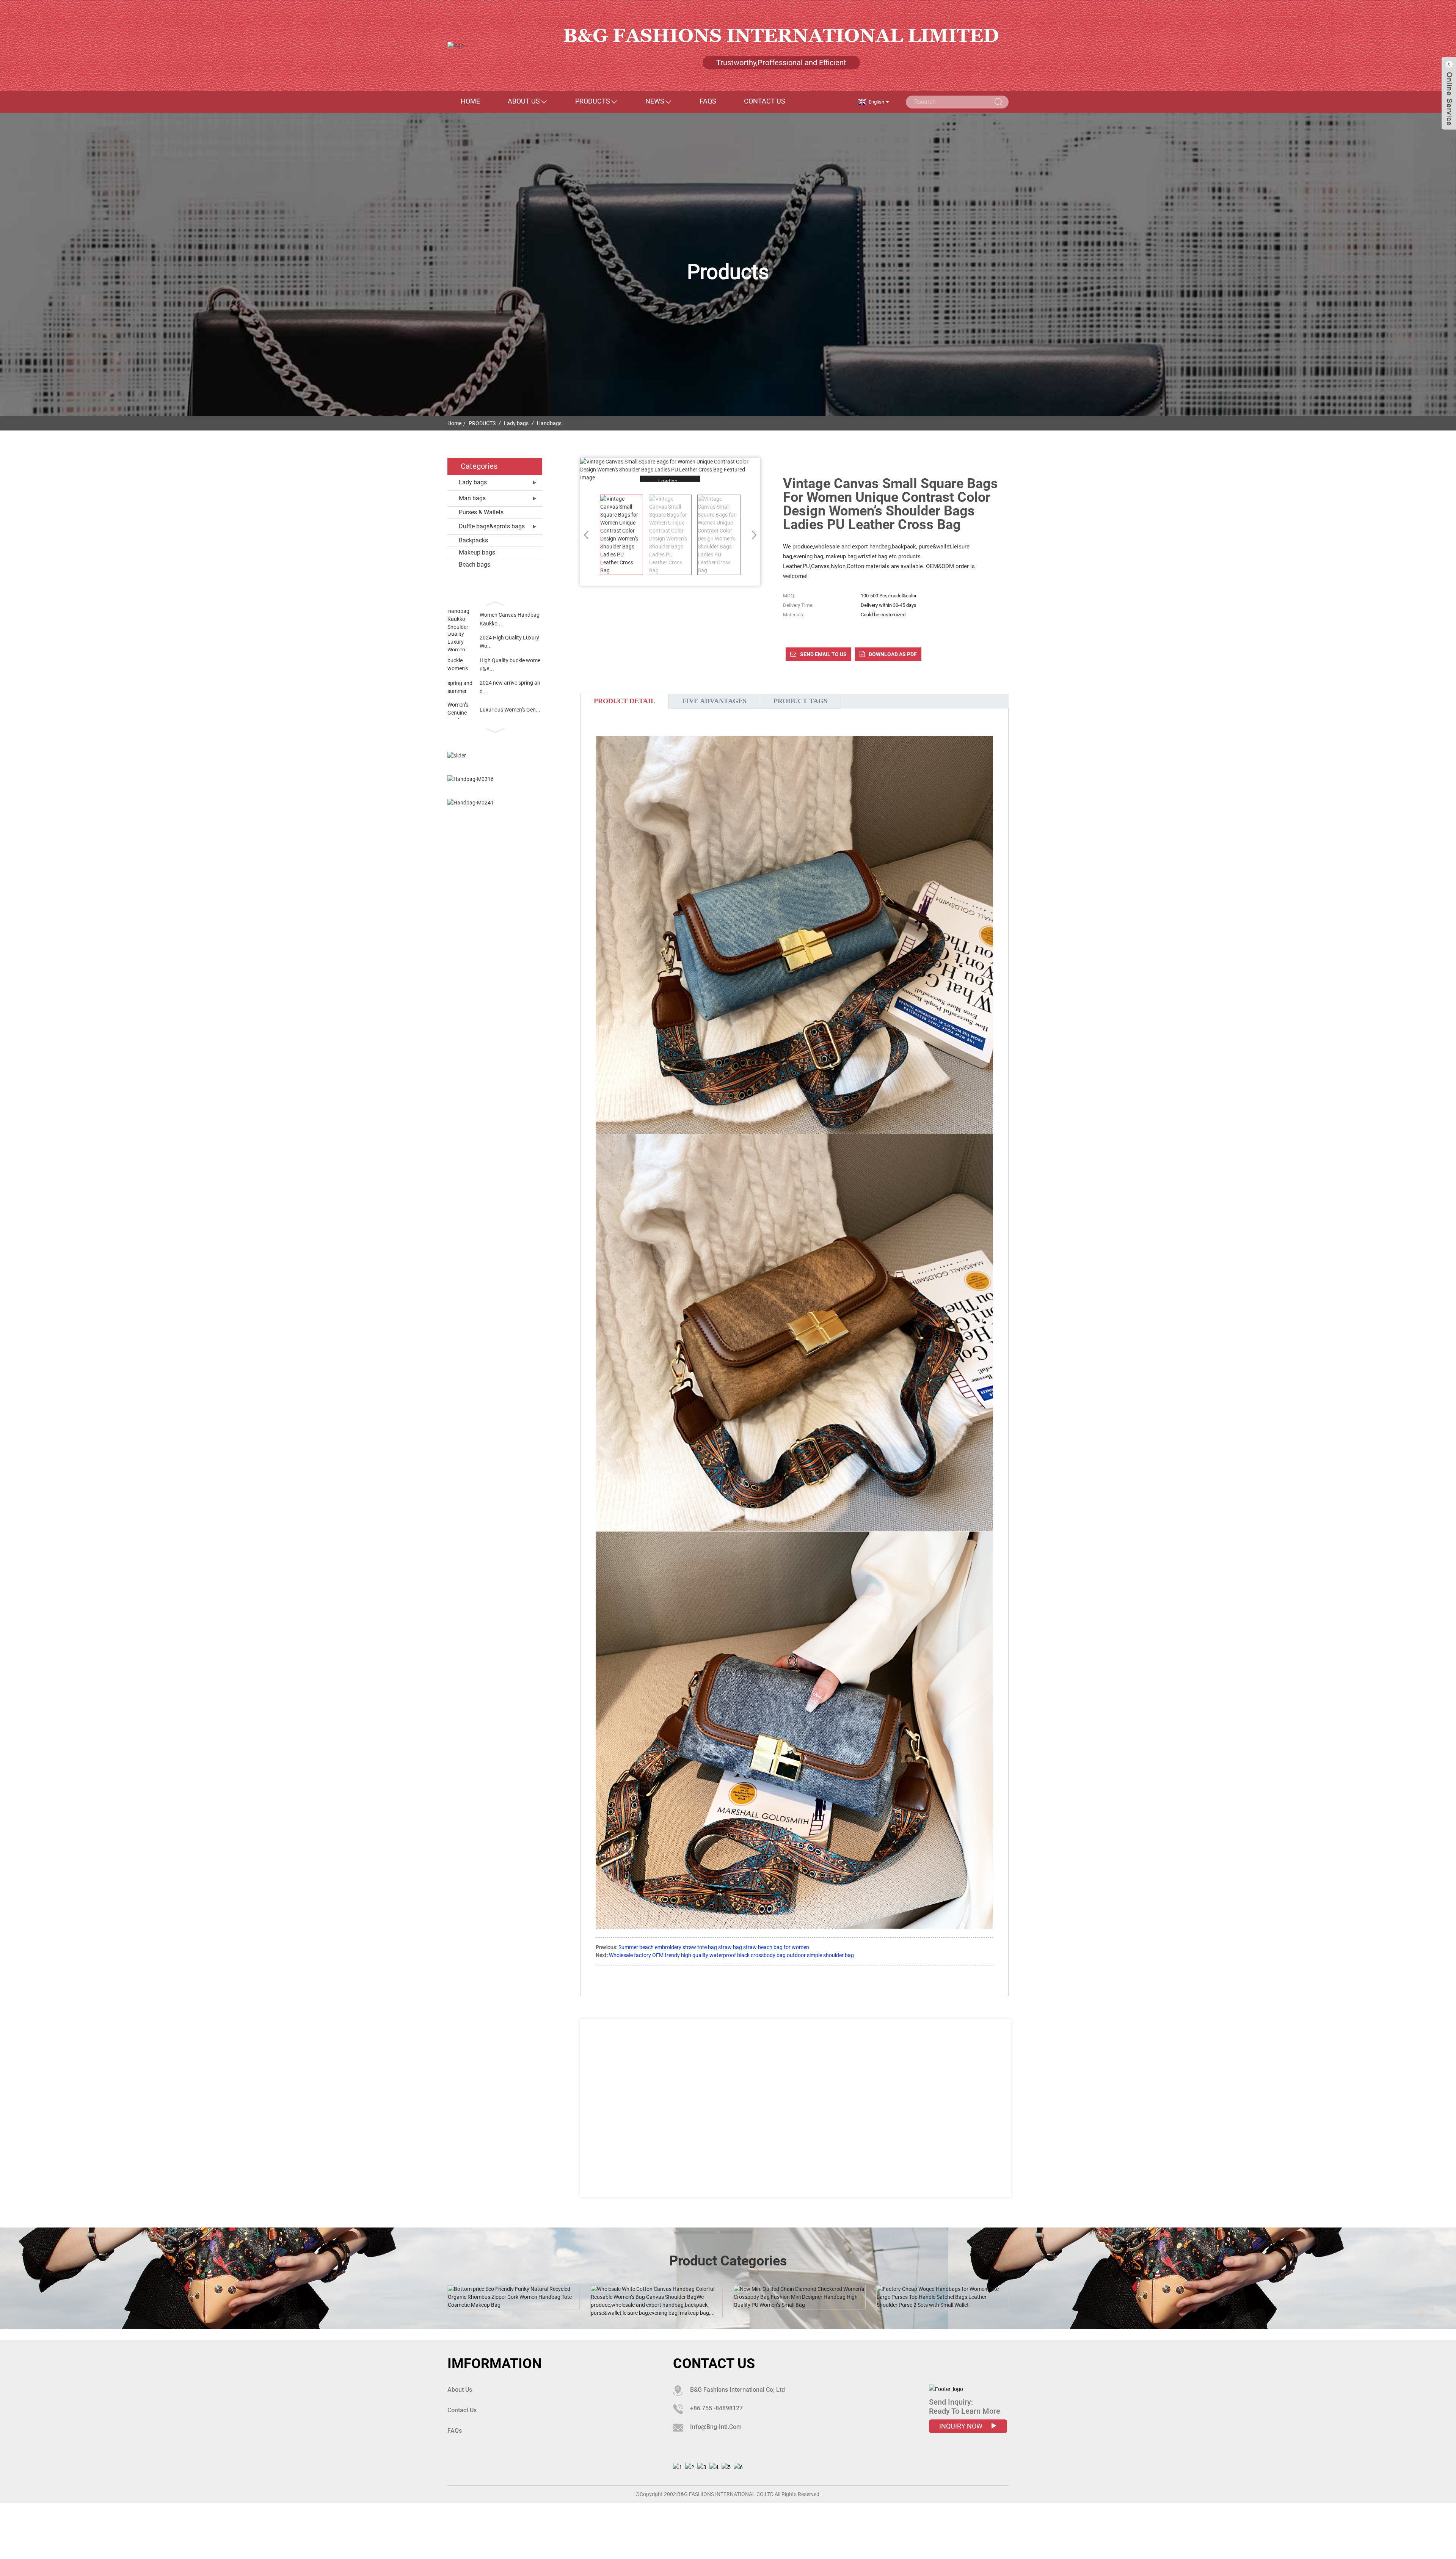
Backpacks (473, 540)
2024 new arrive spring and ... (510, 687)
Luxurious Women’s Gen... (510, 710)
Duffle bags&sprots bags (492, 526)
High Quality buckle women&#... (510, 664)
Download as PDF (893, 654)
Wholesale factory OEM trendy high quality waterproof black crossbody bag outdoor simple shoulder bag (731, 1955)
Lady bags (516, 423)
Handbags (549, 423)
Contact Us (765, 101)
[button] (495, 603)
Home (470, 101)
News (655, 101)
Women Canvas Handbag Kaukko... (510, 619)
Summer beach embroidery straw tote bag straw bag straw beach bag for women (714, 1947)
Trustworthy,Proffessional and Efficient (781, 63)
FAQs (708, 101)
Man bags (472, 498)
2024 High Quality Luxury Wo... (509, 642)
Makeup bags (477, 552)
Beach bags (475, 565)
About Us (524, 101)
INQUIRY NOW (962, 2426)
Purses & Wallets (481, 512)
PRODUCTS (593, 101)
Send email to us (823, 654)
